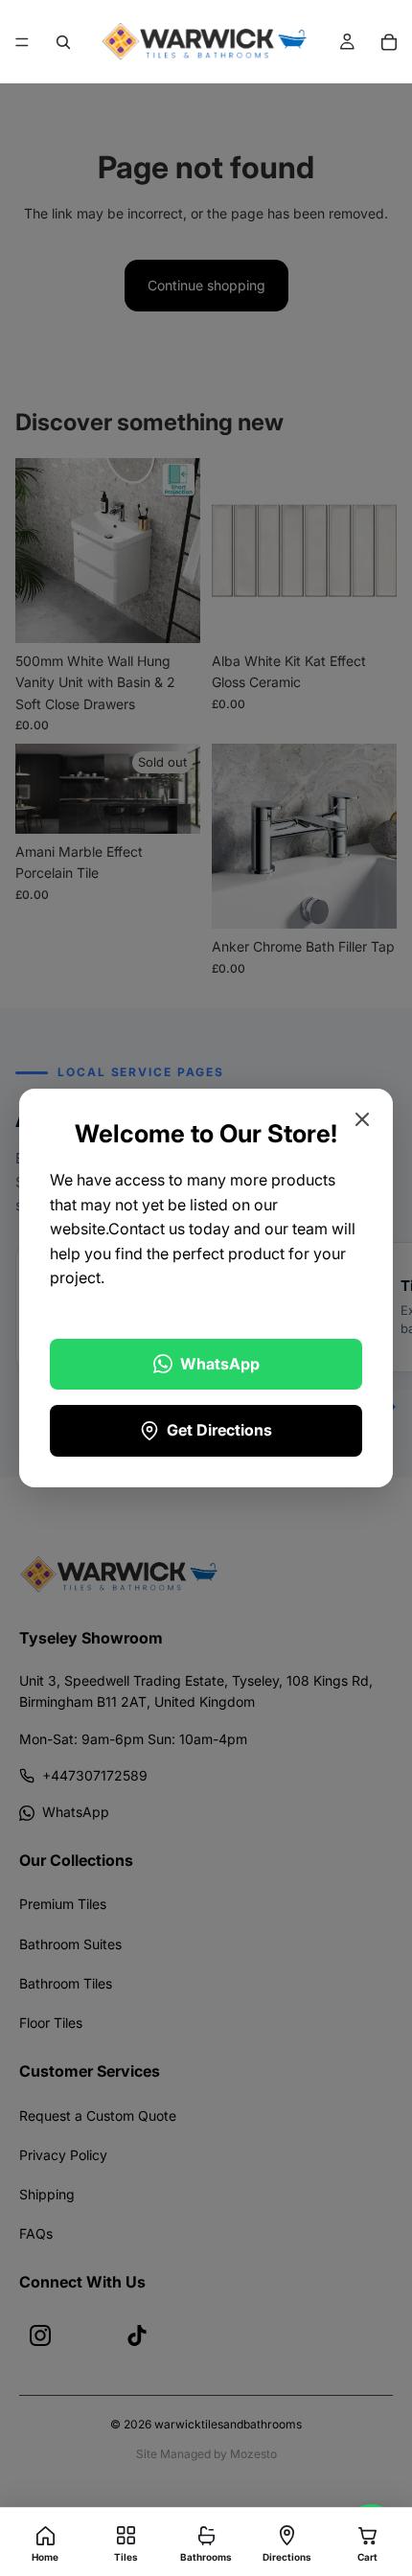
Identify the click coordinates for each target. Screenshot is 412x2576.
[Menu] (22, 42)
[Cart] (389, 42)
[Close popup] (362, 1119)
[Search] (63, 42)
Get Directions (219, 1430)
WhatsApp (220, 1364)
